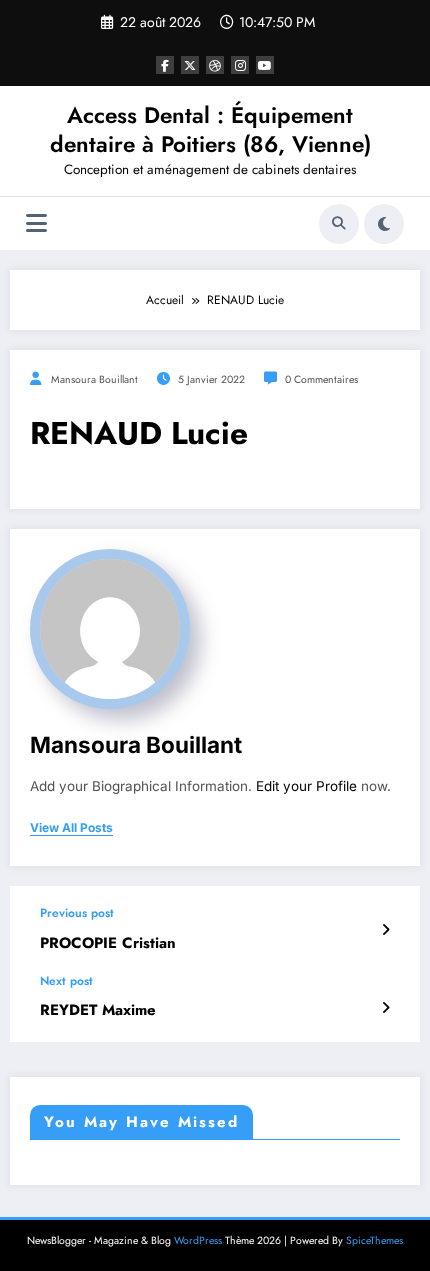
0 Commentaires (321, 379)
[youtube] (265, 65)
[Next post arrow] (385, 1008)
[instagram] (240, 65)
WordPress (198, 1240)
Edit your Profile (306, 786)
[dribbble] (215, 65)
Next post (66, 981)
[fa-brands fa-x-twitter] (190, 65)
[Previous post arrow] (385, 930)
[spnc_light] (384, 224)
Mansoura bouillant (94, 379)
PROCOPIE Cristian (108, 943)
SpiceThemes (374, 1240)
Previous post (77, 913)
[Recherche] (339, 224)
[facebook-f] (165, 65)
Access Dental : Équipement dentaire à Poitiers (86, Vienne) (210, 129)
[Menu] (36, 223)
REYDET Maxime (98, 1010)
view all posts (71, 828)
